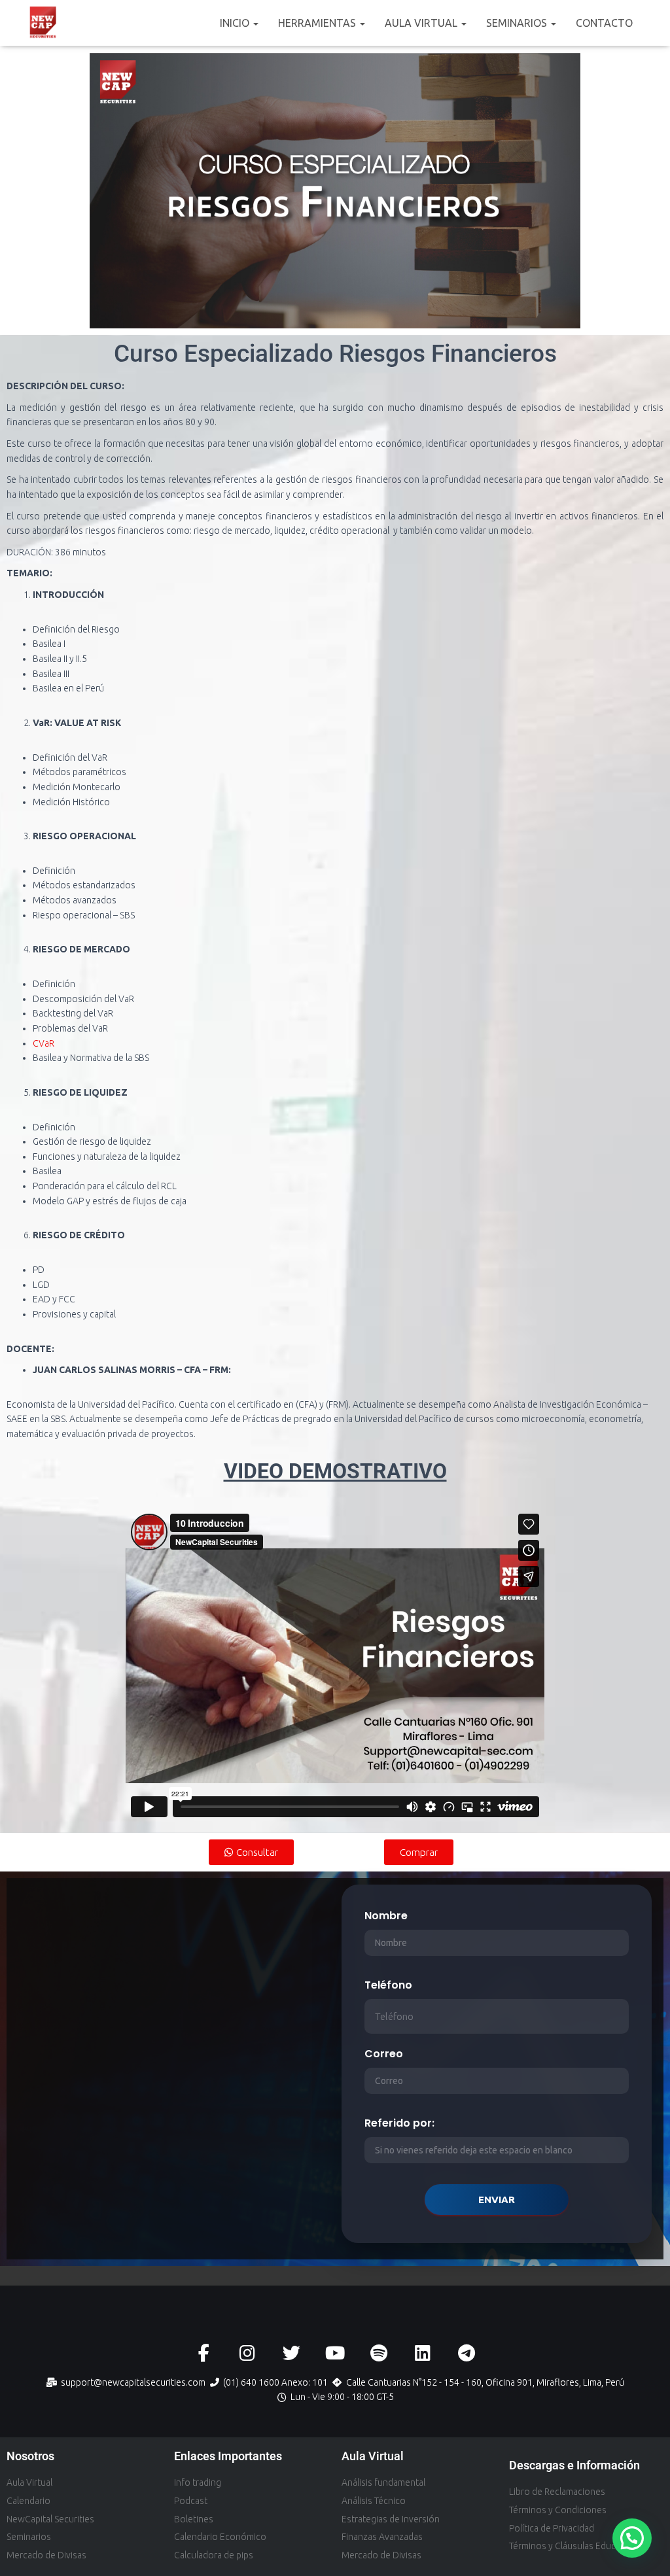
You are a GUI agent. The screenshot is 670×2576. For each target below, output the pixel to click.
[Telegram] (467, 2353)
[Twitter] (291, 2353)
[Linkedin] (423, 2353)
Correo (384, 2054)
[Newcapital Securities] (44, 23)
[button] (255, 23)
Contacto (604, 23)
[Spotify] (379, 2353)
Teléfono (388, 1985)
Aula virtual (422, 23)
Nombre (386, 1916)
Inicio (236, 23)
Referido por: (399, 2123)
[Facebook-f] (204, 2353)
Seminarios (518, 23)
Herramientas (318, 23)
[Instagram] (248, 2353)
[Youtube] (335, 2353)
